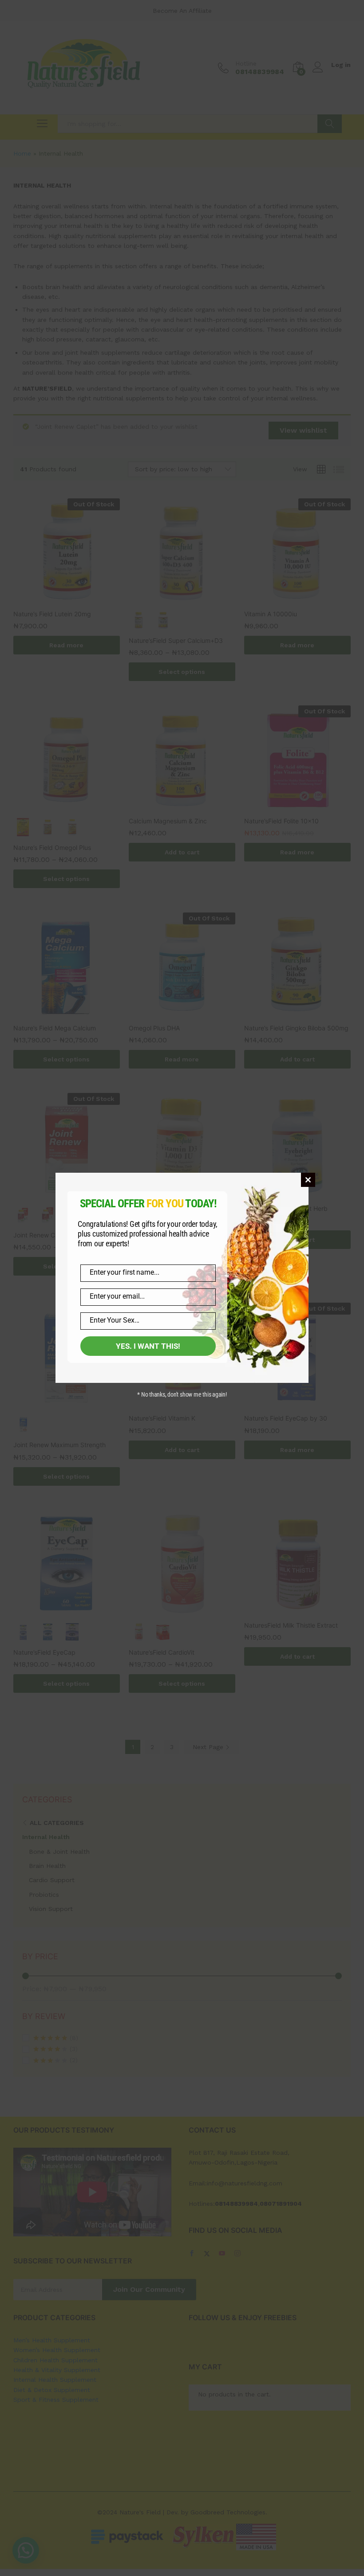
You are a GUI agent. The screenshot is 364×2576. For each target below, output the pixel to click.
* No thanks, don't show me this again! (182, 1394)
